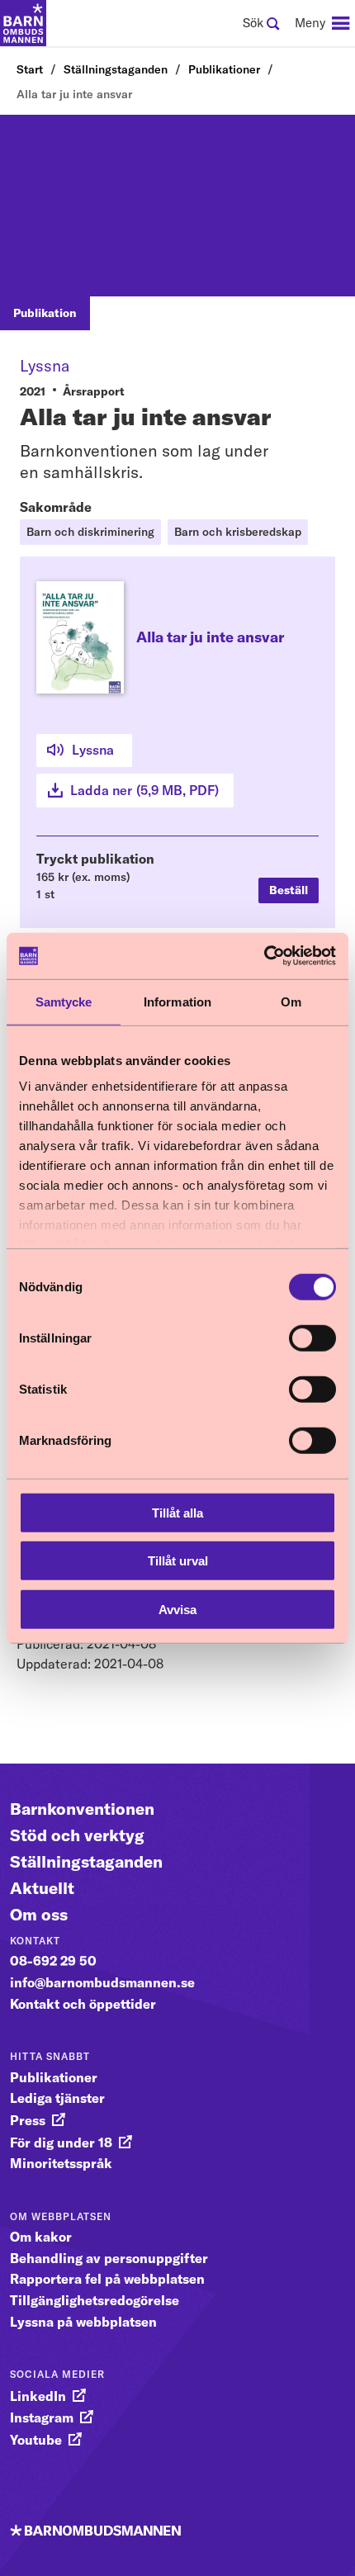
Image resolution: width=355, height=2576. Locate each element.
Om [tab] (291, 1001)
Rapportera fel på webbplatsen (107, 2279)
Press (28, 2120)
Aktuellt (42, 1888)
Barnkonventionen (82, 1809)
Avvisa (177, 1609)
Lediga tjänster (57, 2098)
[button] (289, 890)
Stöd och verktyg (77, 1835)
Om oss (39, 1914)
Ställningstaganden (116, 69)
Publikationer (224, 69)
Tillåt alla (177, 1512)
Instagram (42, 2417)
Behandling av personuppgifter (109, 2258)
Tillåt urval (178, 1561)
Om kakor (41, 2237)
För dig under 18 (61, 2143)
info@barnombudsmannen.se (102, 1982)
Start (30, 69)
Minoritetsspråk (61, 2163)
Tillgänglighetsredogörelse (95, 2300)
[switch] (312, 1338)
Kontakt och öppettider (83, 2004)
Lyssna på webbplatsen (83, 2322)
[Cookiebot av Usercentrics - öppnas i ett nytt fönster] (264, 956)
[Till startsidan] (23, 23)
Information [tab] (177, 1001)
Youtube (36, 2440)
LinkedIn (38, 2396)
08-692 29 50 (53, 1961)
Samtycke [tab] (64, 1001)
